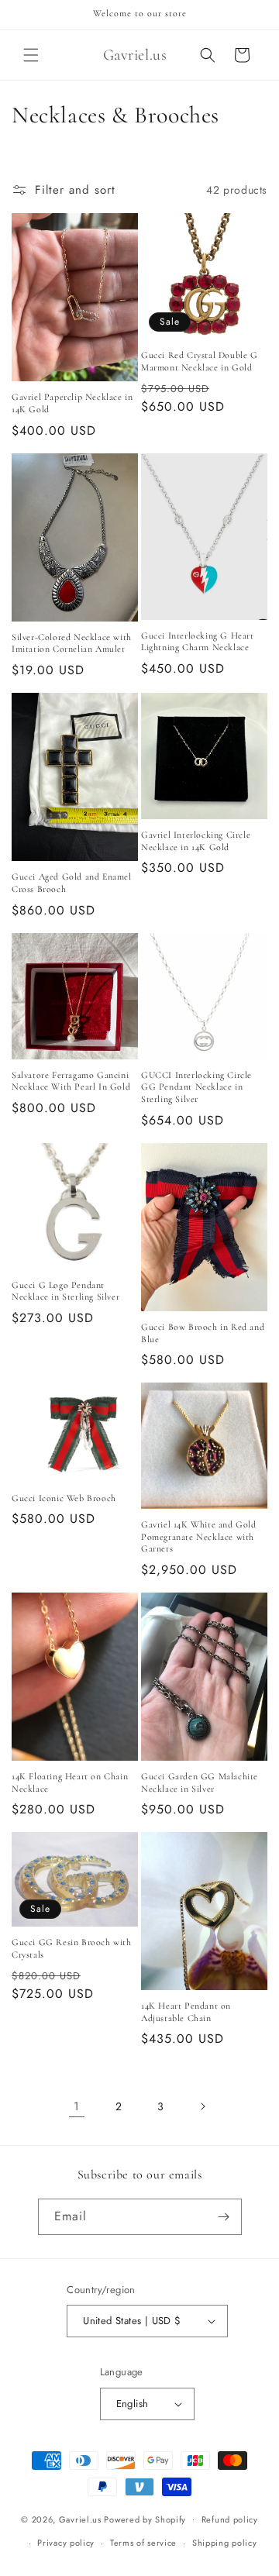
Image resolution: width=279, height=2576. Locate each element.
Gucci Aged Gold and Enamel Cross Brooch (72, 883)
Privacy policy (66, 2543)
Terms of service (143, 2543)
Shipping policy (225, 2543)
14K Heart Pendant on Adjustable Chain (186, 2012)
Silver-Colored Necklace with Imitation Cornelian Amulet (72, 643)
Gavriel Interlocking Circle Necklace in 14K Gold (196, 841)
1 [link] (77, 2106)
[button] (31, 55)
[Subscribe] (224, 2217)
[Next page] (202, 2106)
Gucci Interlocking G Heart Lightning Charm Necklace (198, 642)
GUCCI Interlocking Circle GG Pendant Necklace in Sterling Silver (196, 1087)
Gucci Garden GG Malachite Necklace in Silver (200, 1782)
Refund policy (230, 2519)
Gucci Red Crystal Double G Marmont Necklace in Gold (200, 361)
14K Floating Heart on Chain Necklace (70, 1782)
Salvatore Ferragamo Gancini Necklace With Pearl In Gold (71, 1081)
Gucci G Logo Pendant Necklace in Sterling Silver (65, 1291)
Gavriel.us (80, 2519)
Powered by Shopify (145, 2519)
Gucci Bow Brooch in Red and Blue (203, 1333)
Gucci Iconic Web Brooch (64, 1498)
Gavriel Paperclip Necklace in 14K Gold (72, 403)
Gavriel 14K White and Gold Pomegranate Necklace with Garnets (199, 1536)
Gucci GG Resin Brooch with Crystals (72, 1948)
